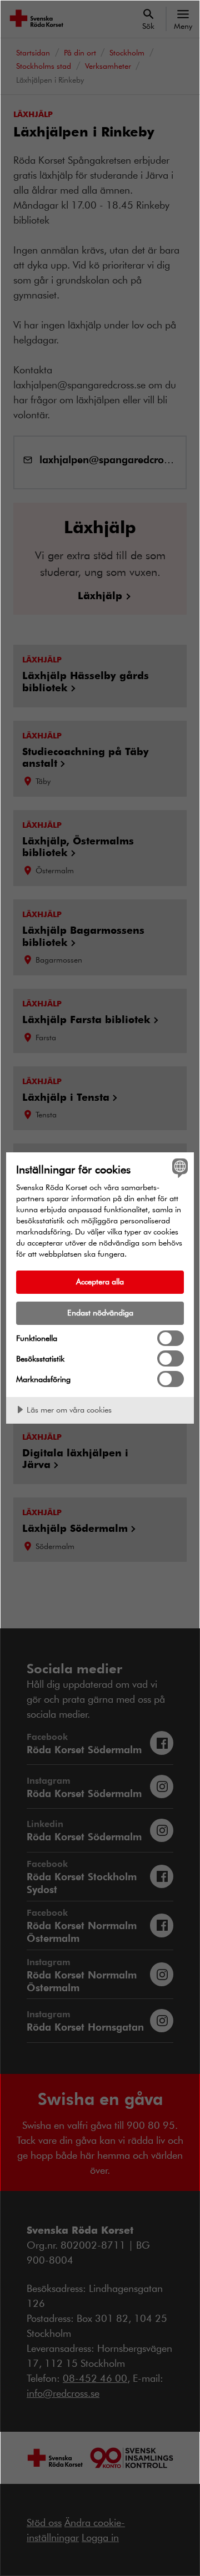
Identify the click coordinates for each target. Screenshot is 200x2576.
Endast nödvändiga (100, 1312)
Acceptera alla (100, 1281)
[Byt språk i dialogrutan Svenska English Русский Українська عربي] (178, 1168)
